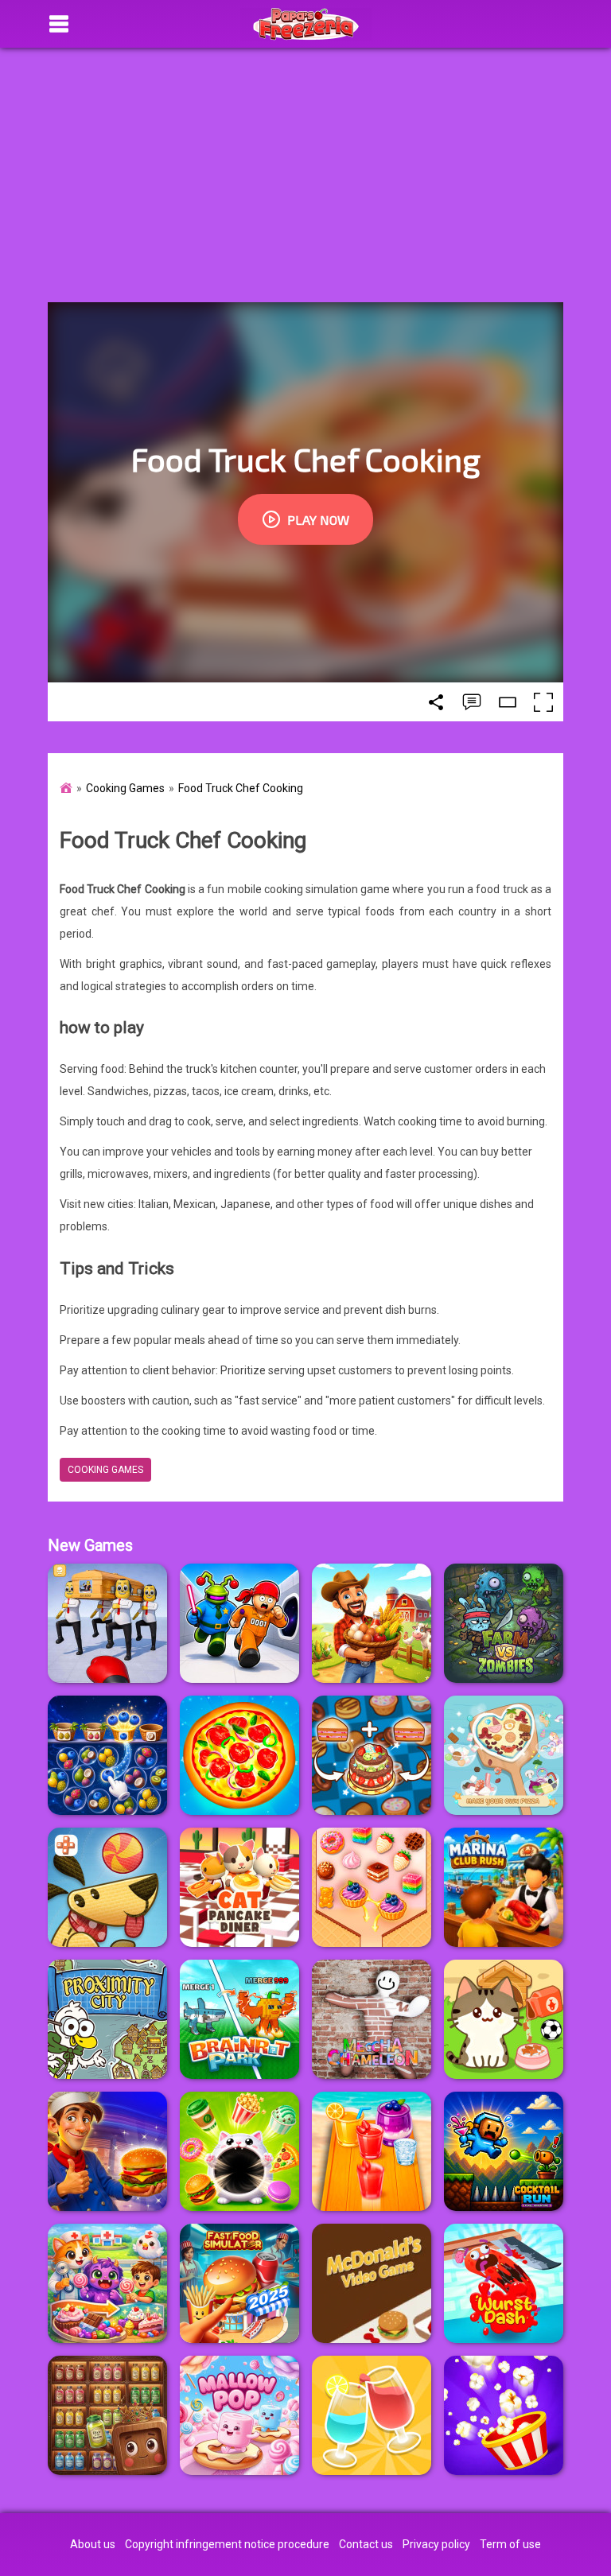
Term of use (510, 2544)
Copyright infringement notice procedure (227, 2544)
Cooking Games (125, 788)
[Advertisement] (305, 175)
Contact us (366, 2544)
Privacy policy (436, 2544)
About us (93, 2544)
